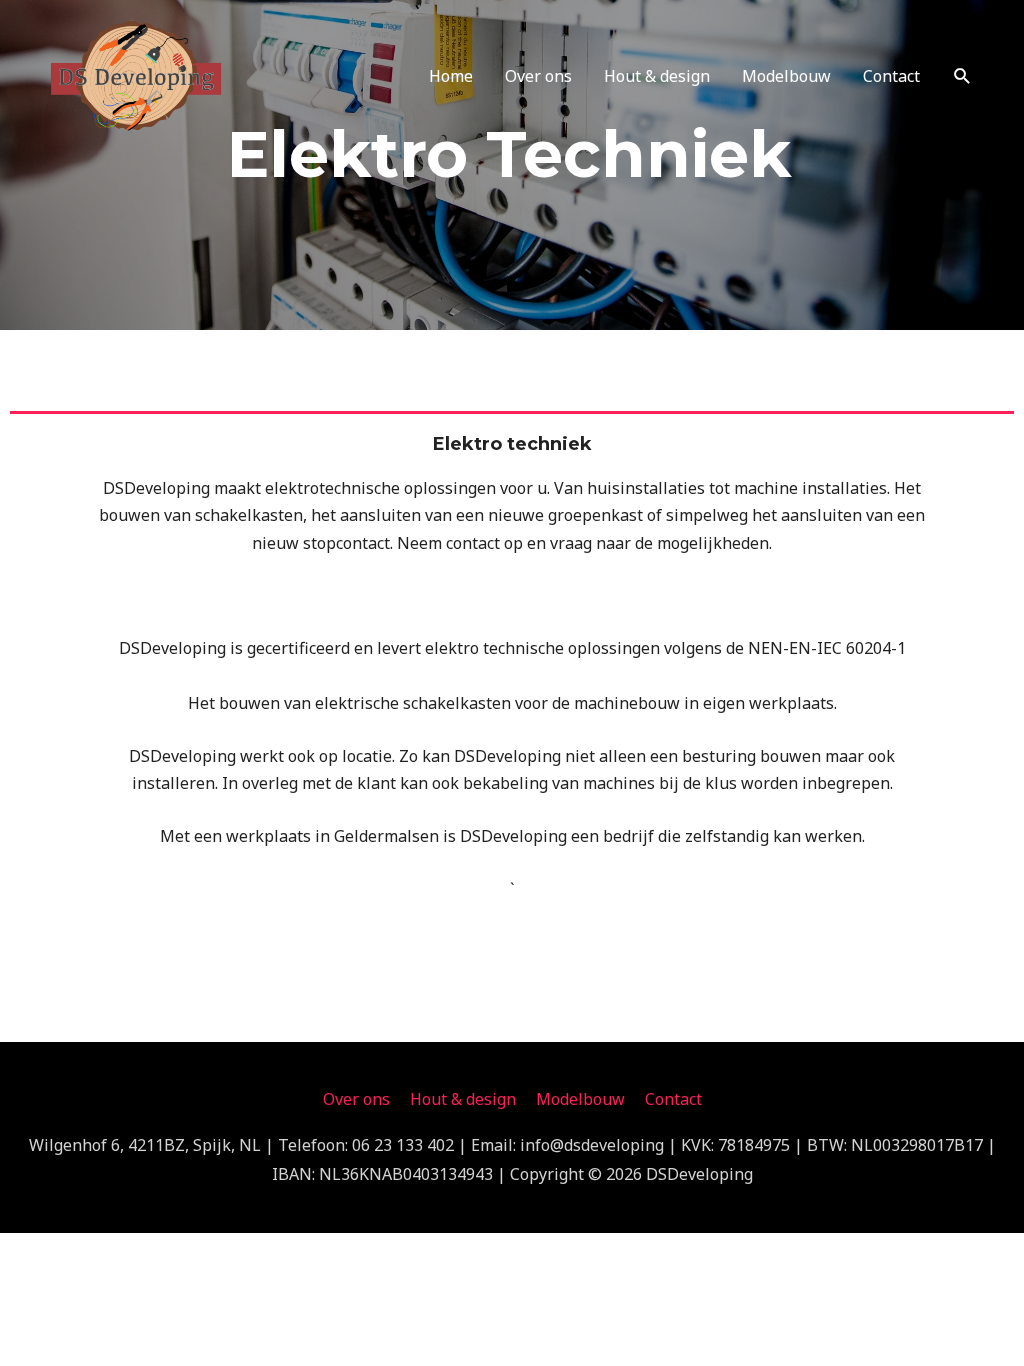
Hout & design (657, 76)
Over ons (538, 76)
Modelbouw (786, 76)
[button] (962, 76)
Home (451, 76)
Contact (891, 76)
